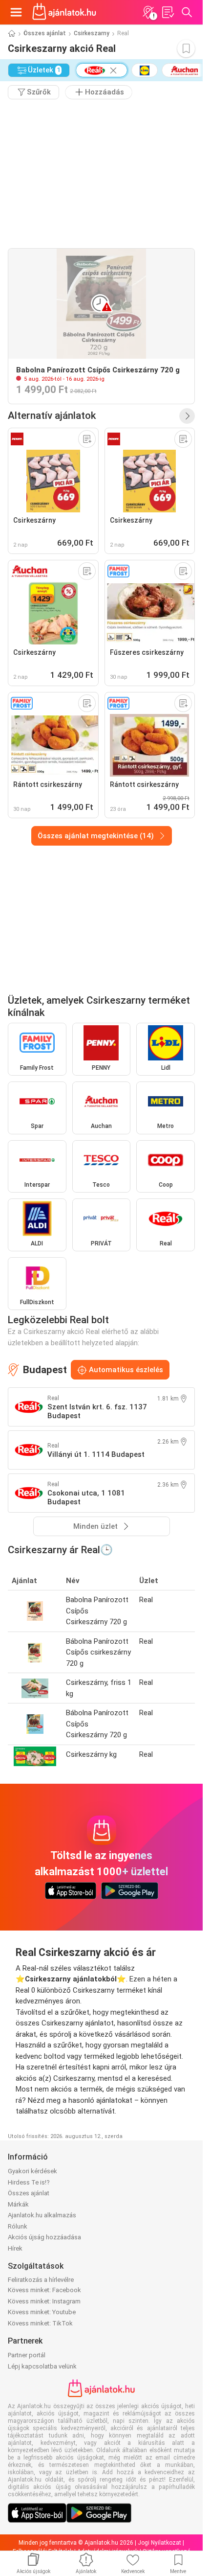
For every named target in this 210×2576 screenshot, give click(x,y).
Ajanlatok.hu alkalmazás (42, 2215)
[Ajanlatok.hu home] (64, 12)
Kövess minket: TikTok (40, 2323)
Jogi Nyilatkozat (159, 2543)
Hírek (15, 2248)
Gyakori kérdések (32, 2171)
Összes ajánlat (45, 33)
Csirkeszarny (92, 33)
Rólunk (18, 2226)
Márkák (18, 2204)
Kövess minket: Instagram (44, 2301)
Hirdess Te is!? (29, 2182)
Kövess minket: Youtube (42, 2312)
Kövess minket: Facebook (44, 2290)
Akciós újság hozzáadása (44, 2237)
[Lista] (168, 12)
